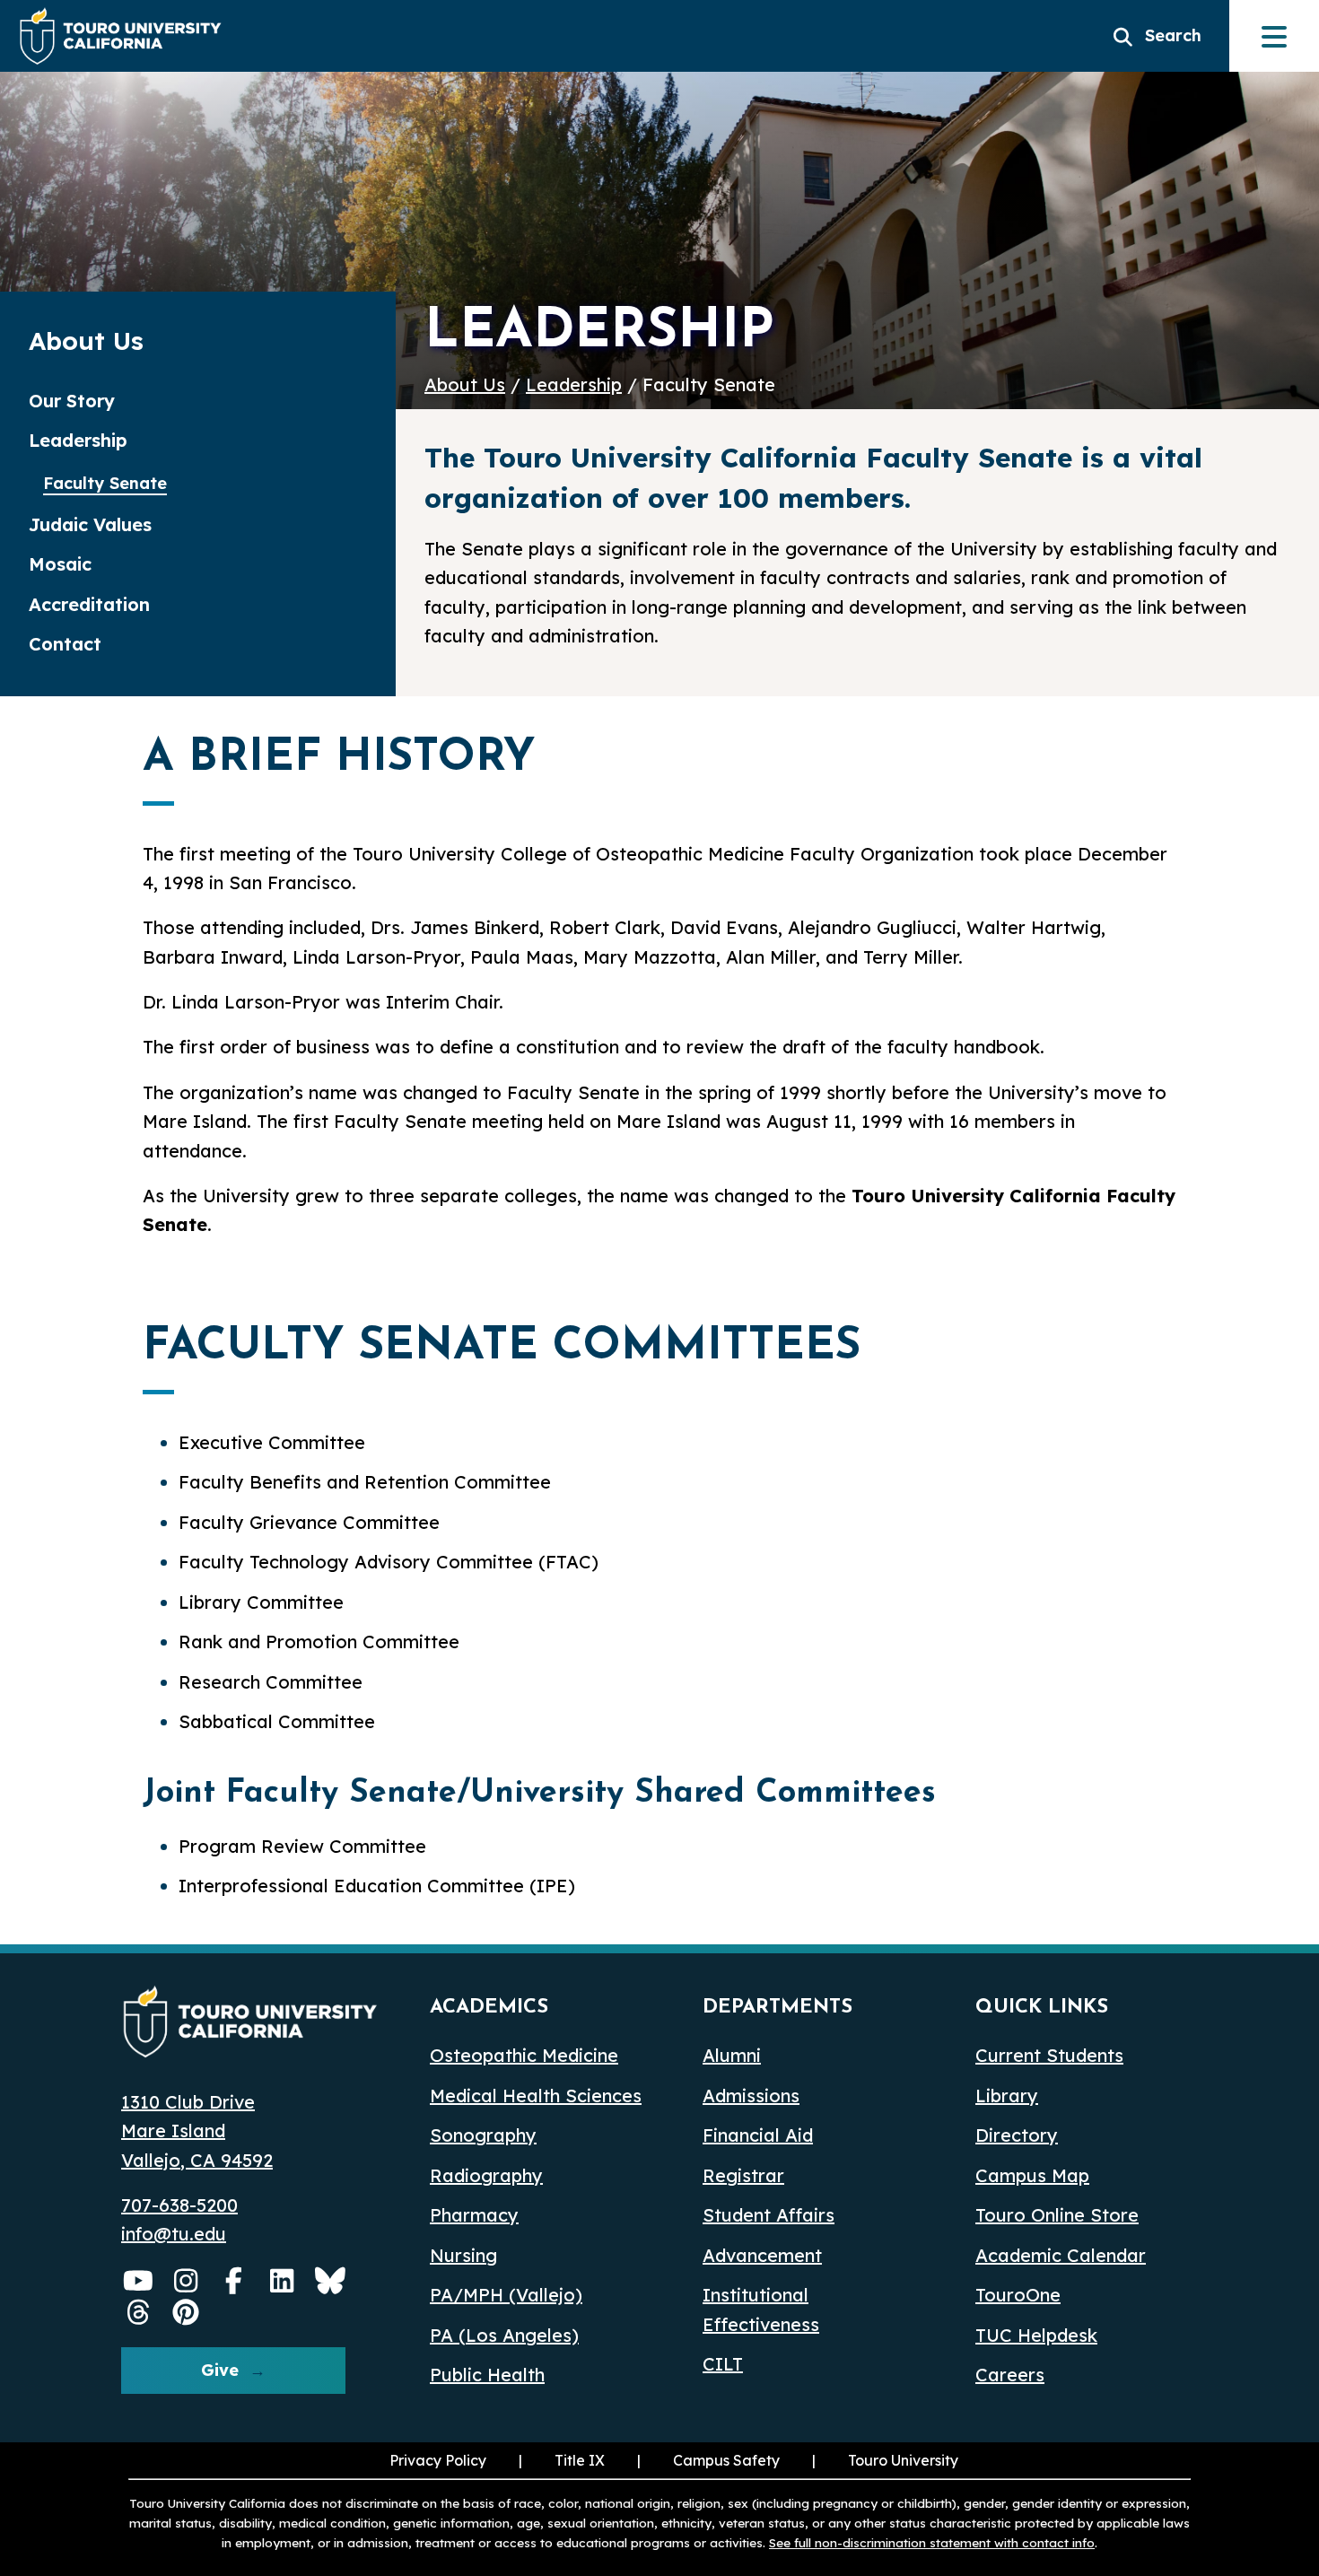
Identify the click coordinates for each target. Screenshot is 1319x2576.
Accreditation (89, 604)
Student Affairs (769, 2215)
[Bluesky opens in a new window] (330, 2281)
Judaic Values (90, 524)
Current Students (1049, 2055)
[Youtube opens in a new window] (138, 2281)
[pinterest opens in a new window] (187, 2312)
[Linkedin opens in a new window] (283, 2281)
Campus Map (1032, 2175)
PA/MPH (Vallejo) (506, 2295)
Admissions (751, 2096)
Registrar (743, 2175)
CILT (723, 2364)
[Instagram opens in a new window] (187, 2281)
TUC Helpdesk (1036, 2335)
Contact (65, 644)
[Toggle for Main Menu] (1274, 36)
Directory (1017, 2135)
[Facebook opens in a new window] (234, 2281)
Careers (1010, 2375)
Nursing (463, 2255)
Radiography (486, 2175)
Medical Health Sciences (536, 2096)
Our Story (72, 401)
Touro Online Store (1057, 2215)
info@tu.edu (174, 2234)
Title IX (560, 2460)
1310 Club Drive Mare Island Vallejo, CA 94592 (197, 2131)
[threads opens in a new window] (138, 2312)
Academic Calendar (1061, 2255)
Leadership (574, 384)
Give (220, 2370)
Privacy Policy (438, 2460)
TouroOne (1018, 2295)
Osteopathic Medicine (524, 2055)
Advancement (762, 2255)
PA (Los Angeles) (504, 2335)
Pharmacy (474, 2215)
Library (1007, 2096)
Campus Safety (726, 2460)
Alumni (732, 2055)
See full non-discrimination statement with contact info (932, 2542)
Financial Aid (758, 2135)
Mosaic (60, 564)
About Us (465, 384)
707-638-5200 (179, 2205)
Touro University (883, 2460)
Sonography (483, 2135)
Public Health (487, 2375)
